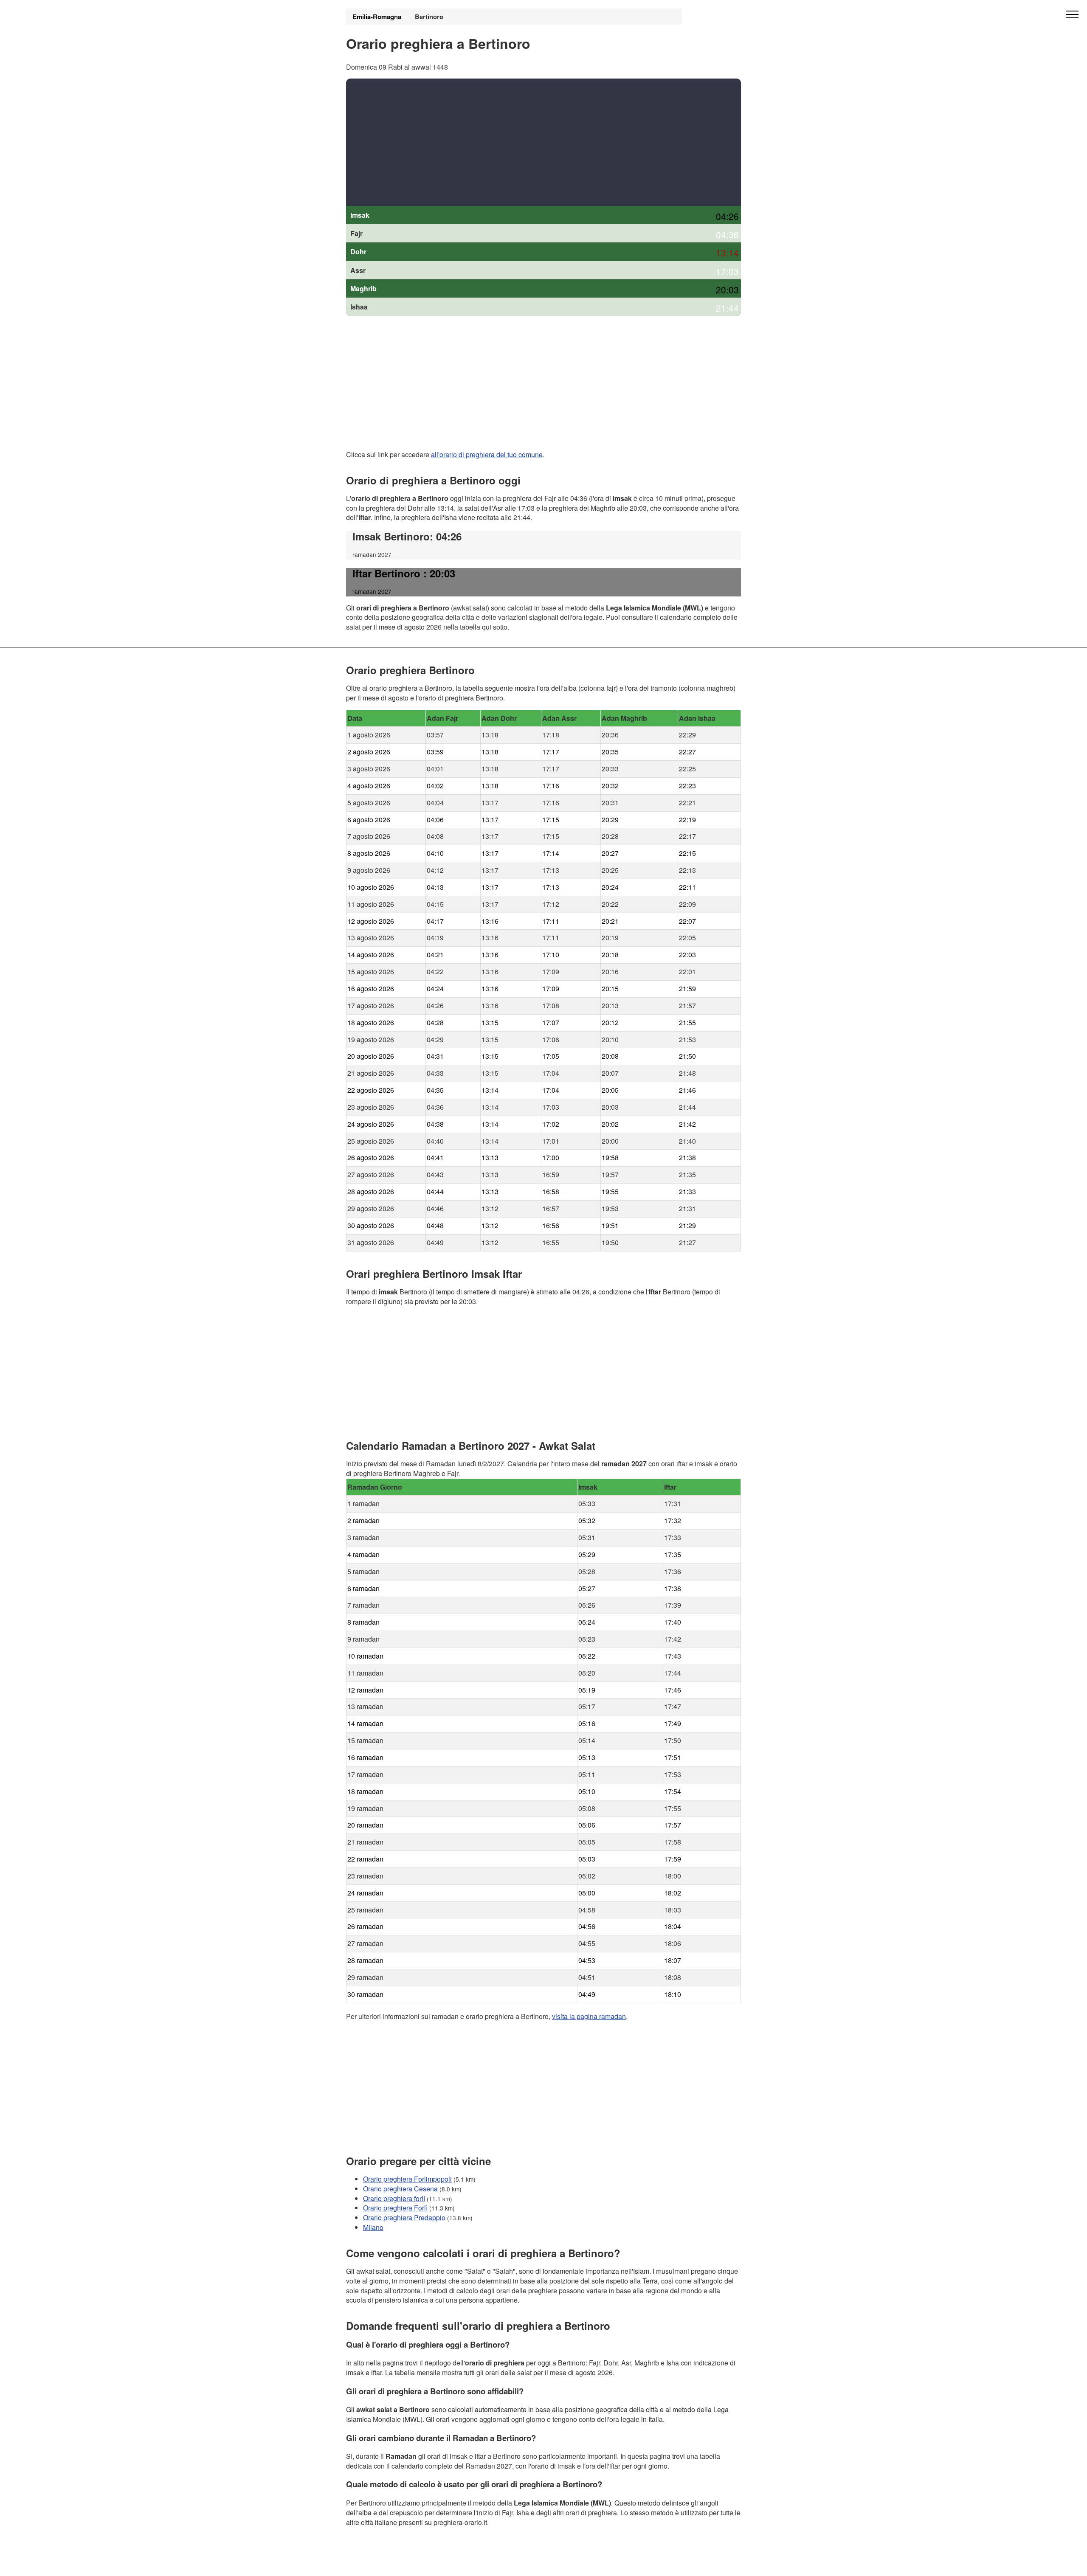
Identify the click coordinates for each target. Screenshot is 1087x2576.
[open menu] (1072, 15)
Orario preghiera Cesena (400, 2188)
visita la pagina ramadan (589, 2016)
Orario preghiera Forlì (395, 2208)
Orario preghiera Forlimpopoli (407, 2178)
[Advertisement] (543, 142)
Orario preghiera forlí (394, 2198)
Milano (373, 2227)
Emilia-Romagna (377, 17)
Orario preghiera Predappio (404, 2217)
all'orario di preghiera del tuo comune (487, 454)
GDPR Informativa (373, 2564)
